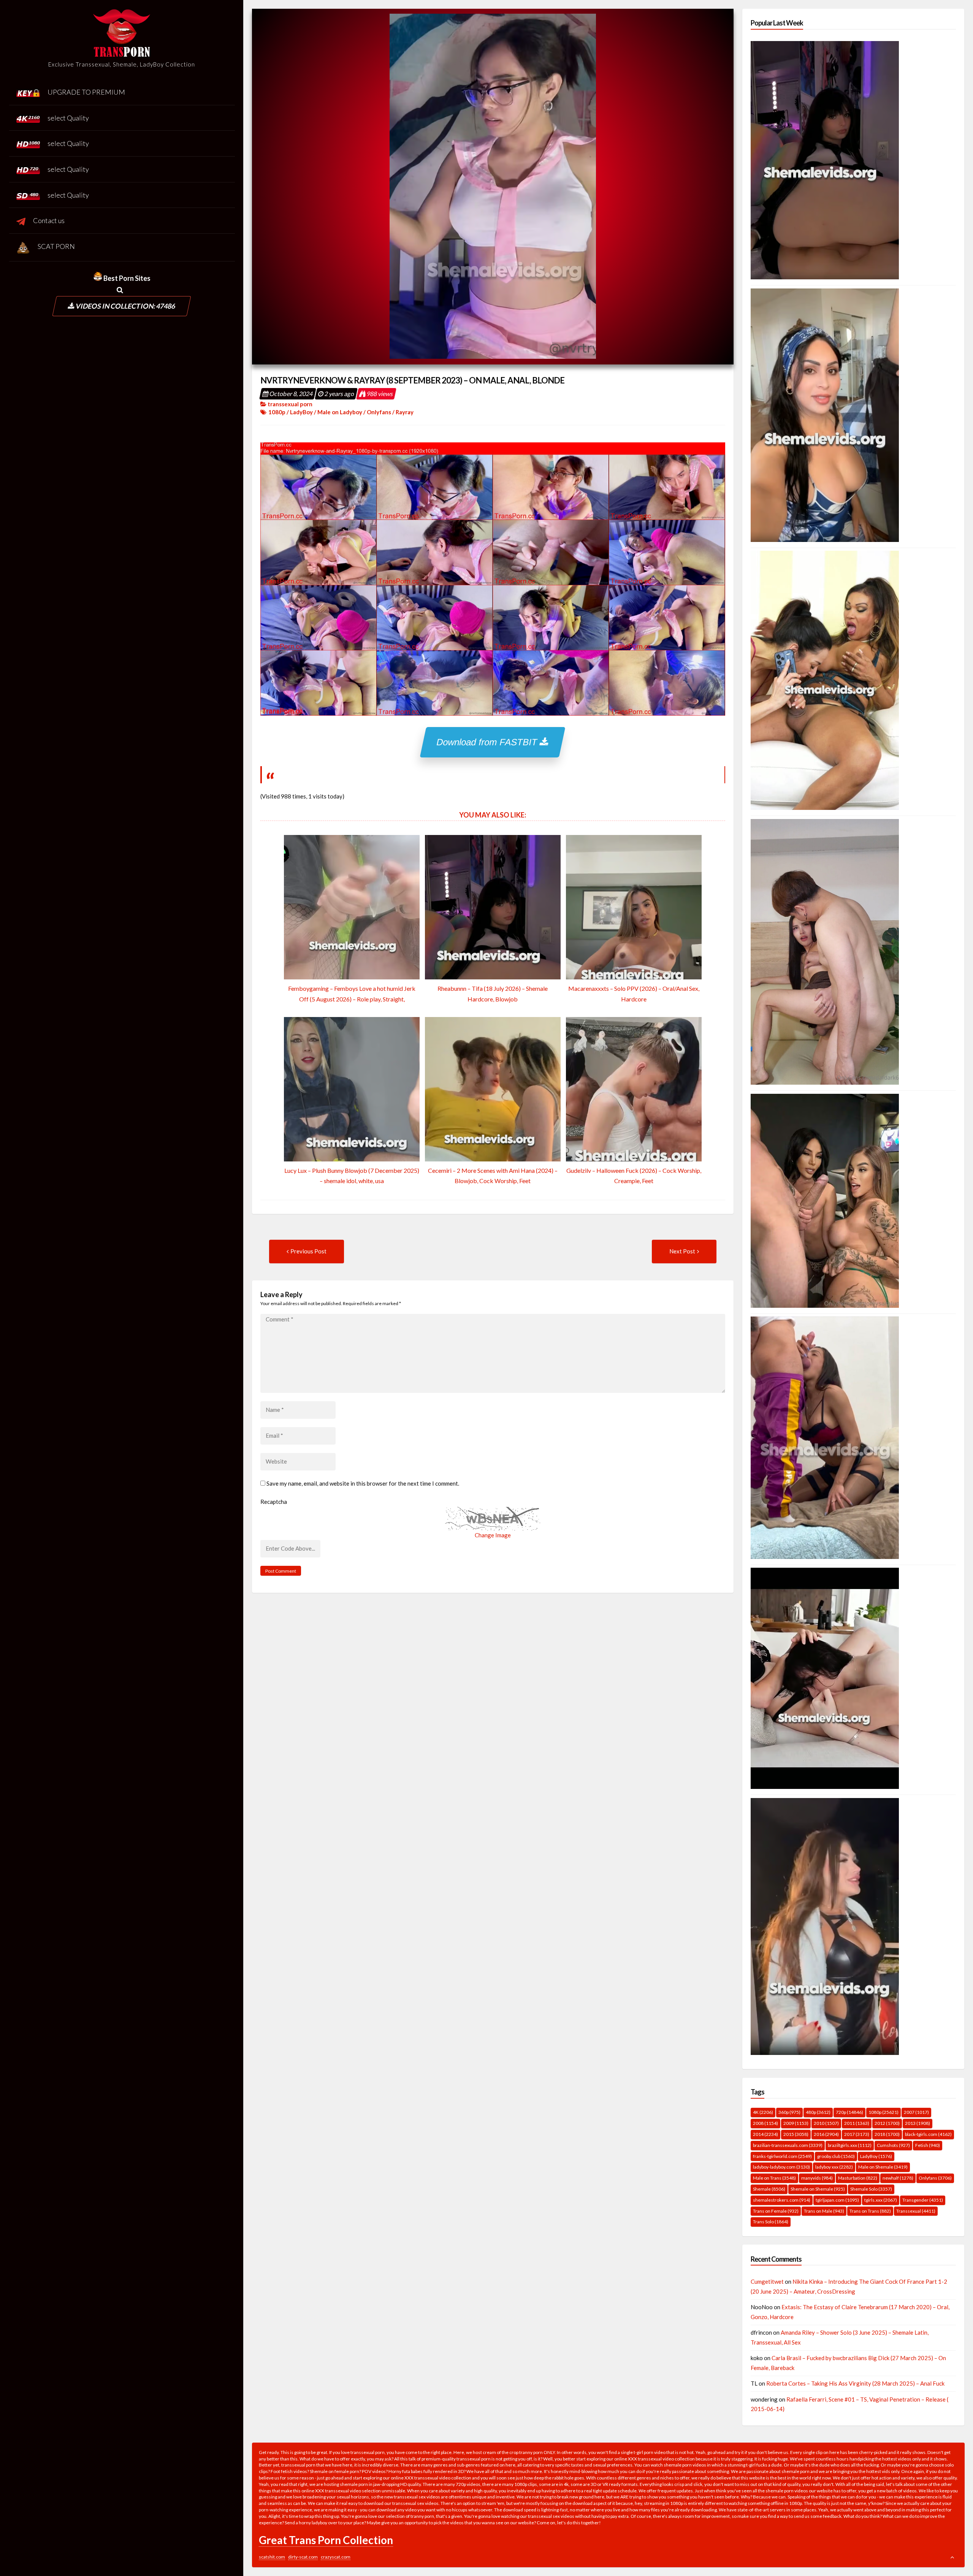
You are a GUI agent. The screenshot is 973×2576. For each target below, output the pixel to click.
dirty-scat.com (303, 2557)
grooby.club (836, 2156)
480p (818, 2112)
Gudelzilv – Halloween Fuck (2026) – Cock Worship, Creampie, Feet (634, 1176)
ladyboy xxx (834, 2167)
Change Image (493, 1535)
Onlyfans (379, 412)
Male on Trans (774, 2178)
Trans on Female (776, 2211)
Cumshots (893, 2145)
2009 (796, 2123)
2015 (796, 2134)
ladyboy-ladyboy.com (781, 2167)
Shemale (769, 2189)
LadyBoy (301, 412)
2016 (826, 2134)
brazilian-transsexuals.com (788, 2145)
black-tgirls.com (928, 2134)
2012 (887, 2123)
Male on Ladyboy (340, 412)
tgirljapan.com (837, 2200)
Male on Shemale (883, 2167)
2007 (916, 2112)
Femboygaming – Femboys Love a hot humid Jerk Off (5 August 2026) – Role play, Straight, (352, 993)
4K (763, 2112)
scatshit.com (272, 2557)
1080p (277, 412)
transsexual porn (290, 404)
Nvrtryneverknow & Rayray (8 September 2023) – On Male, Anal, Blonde (412, 380)
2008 (765, 2123)
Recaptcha (274, 1502)
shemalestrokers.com (782, 2200)
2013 (918, 2123)
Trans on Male (824, 2211)
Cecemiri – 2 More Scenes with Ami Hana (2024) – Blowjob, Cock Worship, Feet (493, 1176)
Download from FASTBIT (489, 742)
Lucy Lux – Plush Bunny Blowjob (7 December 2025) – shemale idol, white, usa (352, 1176)
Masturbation (858, 2178)
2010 (826, 2123)
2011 (857, 2123)
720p (849, 2112)
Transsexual (916, 2211)
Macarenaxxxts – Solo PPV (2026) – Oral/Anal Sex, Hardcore (634, 993)
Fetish (928, 2145)
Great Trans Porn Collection (326, 2540)
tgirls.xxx (881, 2200)
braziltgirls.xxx (850, 2145)
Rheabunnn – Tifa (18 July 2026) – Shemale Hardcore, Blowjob (493, 993)
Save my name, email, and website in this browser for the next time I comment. (363, 1483)
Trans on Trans (870, 2211)
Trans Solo (771, 2222)
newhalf (898, 2178)
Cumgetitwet (767, 2281)
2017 (857, 2134)
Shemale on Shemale (818, 2189)
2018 (887, 2134)
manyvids (817, 2178)
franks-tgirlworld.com (782, 2156)
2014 (765, 2134)
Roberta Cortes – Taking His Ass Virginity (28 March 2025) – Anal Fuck (855, 2383)
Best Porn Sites (126, 278)
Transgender (923, 2200)
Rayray (405, 412)
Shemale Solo (871, 2189)
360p (789, 2112)
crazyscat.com (336, 2557)
